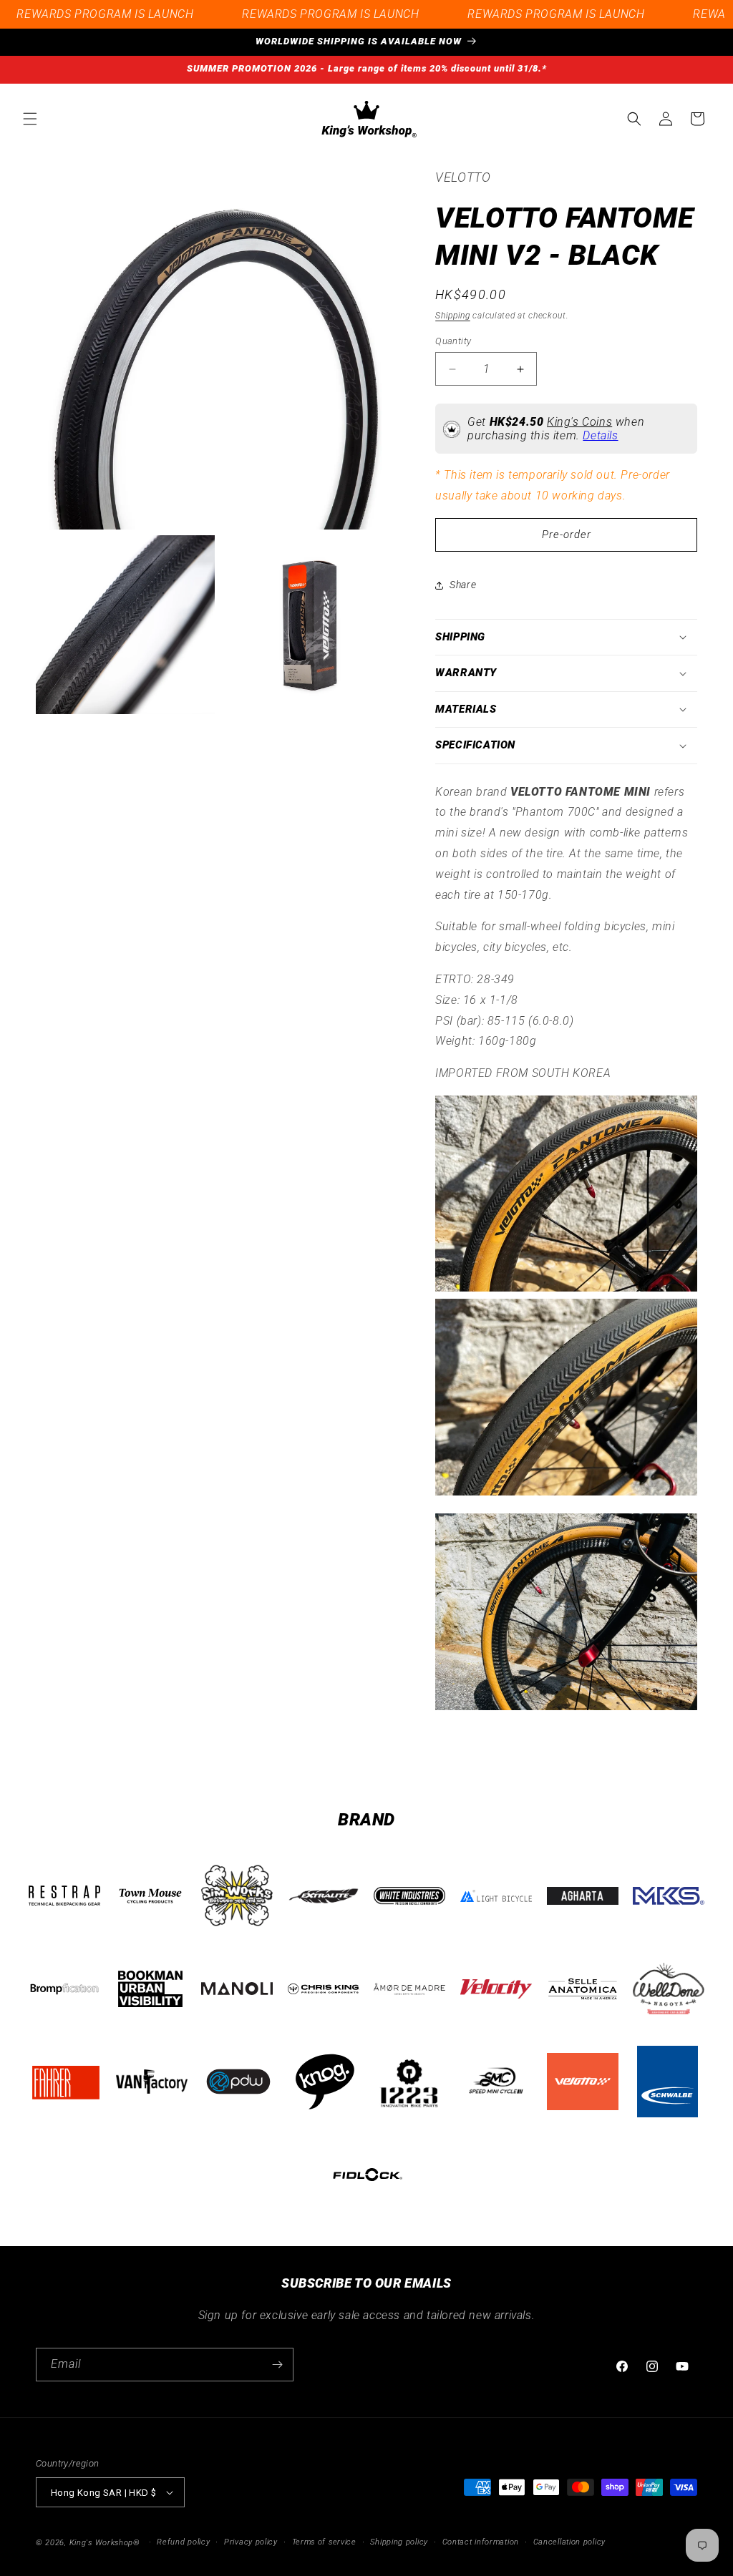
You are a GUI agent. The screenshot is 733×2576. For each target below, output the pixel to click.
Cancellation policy (569, 2542)
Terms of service (324, 2542)
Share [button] (463, 585)
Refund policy (183, 2542)
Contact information (481, 2542)
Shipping (453, 316)
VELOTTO (463, 177)
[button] (30, 119)
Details (600, 435)
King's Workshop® (105, 2543)
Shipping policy (399, 2542)
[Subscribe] (277, 2365)
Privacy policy (251, 2542)
